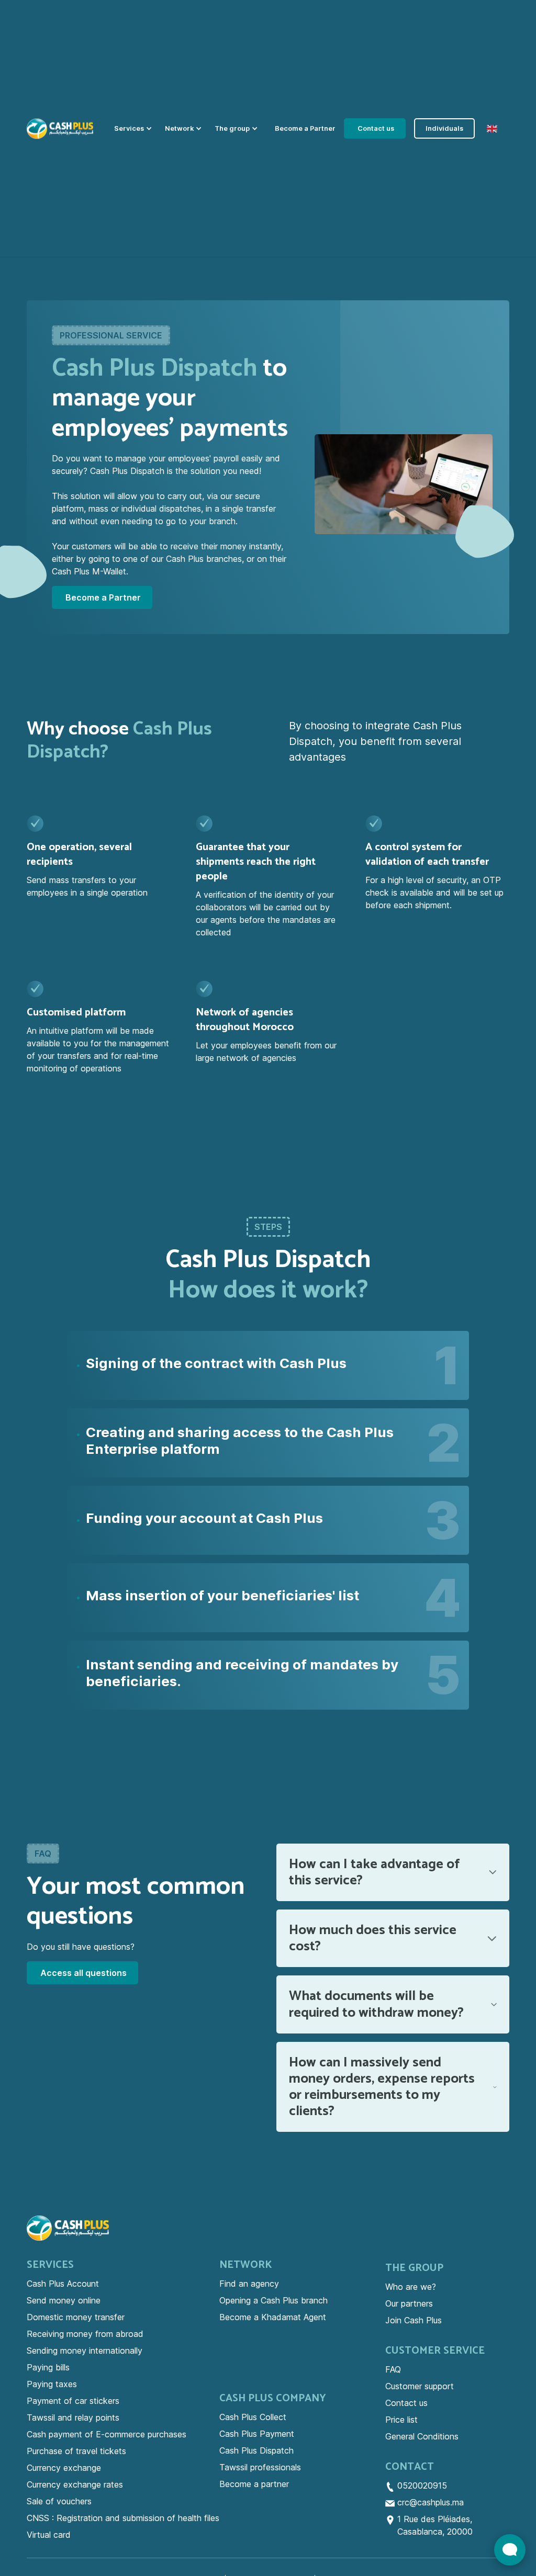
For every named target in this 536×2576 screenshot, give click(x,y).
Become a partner (254, 2484)
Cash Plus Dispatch (256, 2450)
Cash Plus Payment (257, 2434)
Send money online (64, 2300)
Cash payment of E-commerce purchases (107, 2434)
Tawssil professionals (260, 2467)
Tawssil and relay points (73, 2417)
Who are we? (411, 2287)
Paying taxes (52, 2384)
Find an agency (249, 2284)
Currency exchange (64, 2468)
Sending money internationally (85, 2351)
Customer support (420, 2386)
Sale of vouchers (59, 2501)
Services (50, 2265)
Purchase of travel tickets (76, 2451)
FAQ (393, 2369)
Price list (401, 2420)
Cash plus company (273, 2399)
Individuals (444, 128)
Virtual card (49, 2535)
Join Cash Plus (414, 2320)
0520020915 (422, 2485)
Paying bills (48, 2367)
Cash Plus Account (63, 2284)
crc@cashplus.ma (431, 2502)
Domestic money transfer (76, 2317)
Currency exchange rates (75, 2484)
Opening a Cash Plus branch (273, 2300)
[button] (135, 128)
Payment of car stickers (73, 2401)
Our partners (409, 2303)
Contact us (406, 2403)
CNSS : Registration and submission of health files (123, 2518)
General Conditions (422, 2436)
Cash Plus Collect (253, 2417)
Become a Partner (305, 128)
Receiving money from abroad (85, 2334)
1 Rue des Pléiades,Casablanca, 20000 (435, 2525)
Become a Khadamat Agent (273, 2317)
